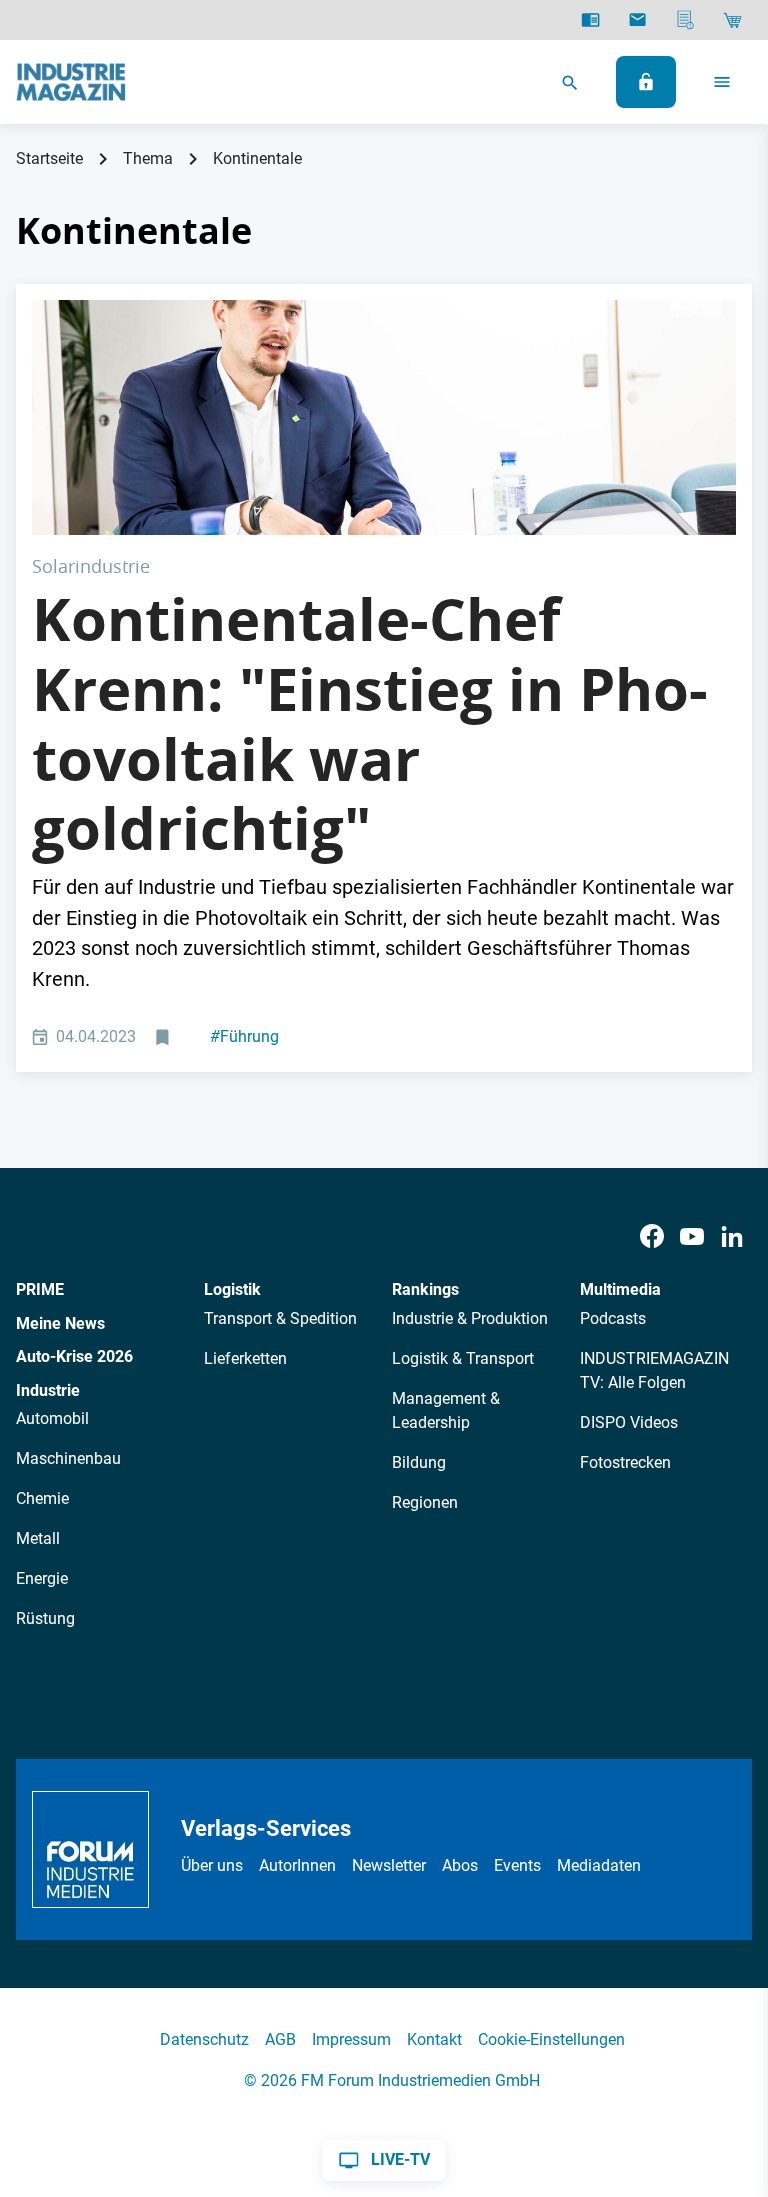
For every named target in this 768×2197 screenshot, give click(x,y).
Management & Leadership (446, 1410)
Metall (38, 1538)
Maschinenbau (68, 1458)
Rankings (425, 1289)
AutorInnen (297, 1865)
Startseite (49, 158)
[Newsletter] (637, 20)
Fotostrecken (625, 1462)
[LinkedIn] (732, 1236)
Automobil (52, 1418)
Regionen (425, 1502)
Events (517, 1865)
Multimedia (620, 1289)
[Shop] (732, 20)
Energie (42, 1578)
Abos (460, 1865)
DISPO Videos (629, 1422)
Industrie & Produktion (470, 1318)
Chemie (42, 1498)
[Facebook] (652, 1236)
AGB (280, 2039)
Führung (244, 1036)
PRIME (40, 1289)
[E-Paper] (590, 20)
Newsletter (389, 1865)
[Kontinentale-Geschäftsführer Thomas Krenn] (384, 417)
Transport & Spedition (280, 1318)
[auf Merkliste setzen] (164, 1037)
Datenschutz (204, 2039)
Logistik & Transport (463, 1358)
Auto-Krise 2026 (74, 1356)
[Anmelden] (646, 82)
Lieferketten (245, 1358)
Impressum (351, 2039)
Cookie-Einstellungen (551, 2039)
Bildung (419, 1462)
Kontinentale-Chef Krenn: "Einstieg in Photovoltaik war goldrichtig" (370, 723)
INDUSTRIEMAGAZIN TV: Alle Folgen (654, 1370)
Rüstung (45, 1618)
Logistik (232, 1289)
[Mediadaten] (685, 20)
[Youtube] (692, 1236)
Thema (148, 158)
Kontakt (434, 2039)
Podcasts (613, 1318)
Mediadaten (599, 1865)
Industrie (48, 1390)
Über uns (212, 1865)
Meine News (60, 1323)
